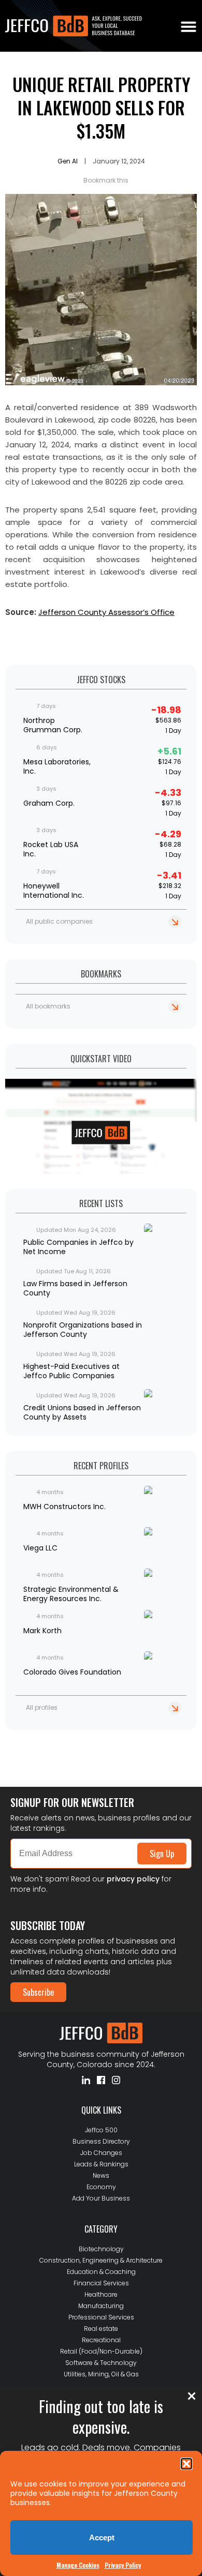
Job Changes (101, 2153)
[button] (186, 2464)
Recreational (101, 2340)
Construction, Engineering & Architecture (101, 2260)
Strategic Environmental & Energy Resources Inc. (71, 1594)
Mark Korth (42, 1631)
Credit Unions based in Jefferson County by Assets (82, 1412)
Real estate (101, 2329)
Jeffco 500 (101, 2130)
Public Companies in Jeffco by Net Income (78, 1247)
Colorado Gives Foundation (72, 1672)
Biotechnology (101, 2249)
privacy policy (133, 1879)
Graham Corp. (49, 803)
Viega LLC (40, 1548)
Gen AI (68, 161)
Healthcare (101, 2294)
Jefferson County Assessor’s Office (106, 612)
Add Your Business (101, 2198)
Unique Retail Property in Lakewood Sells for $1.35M (101, 107)
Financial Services (101, 2283)
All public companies (59, 921)
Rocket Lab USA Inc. (51, 849)
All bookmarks (48, 1006)
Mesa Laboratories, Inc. (57, 766)
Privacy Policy (123, 2565)
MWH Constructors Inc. (64, 1507)
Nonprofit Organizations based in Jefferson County (83, 1330)
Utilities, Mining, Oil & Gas (101, 2374)
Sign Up (162, 1854)
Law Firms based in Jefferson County (75, 1288)
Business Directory (101, 2141)
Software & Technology (101, 2363)
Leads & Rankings (101, 2164)
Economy (101, 2187)
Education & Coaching (101, 2272)
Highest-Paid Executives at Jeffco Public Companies (71, 1371)
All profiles (42, 1707)
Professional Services (101, 2317)
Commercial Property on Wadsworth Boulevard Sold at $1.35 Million (96, 1760)
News (101, 2175)
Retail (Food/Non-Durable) (101, 2351)
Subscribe (38, 1992)
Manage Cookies (78, 2565)
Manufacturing (101, 2306)
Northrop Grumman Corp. (53, 725)
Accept (102, 2537)
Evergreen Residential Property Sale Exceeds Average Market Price (90, 1743)
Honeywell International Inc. (54, 891)
